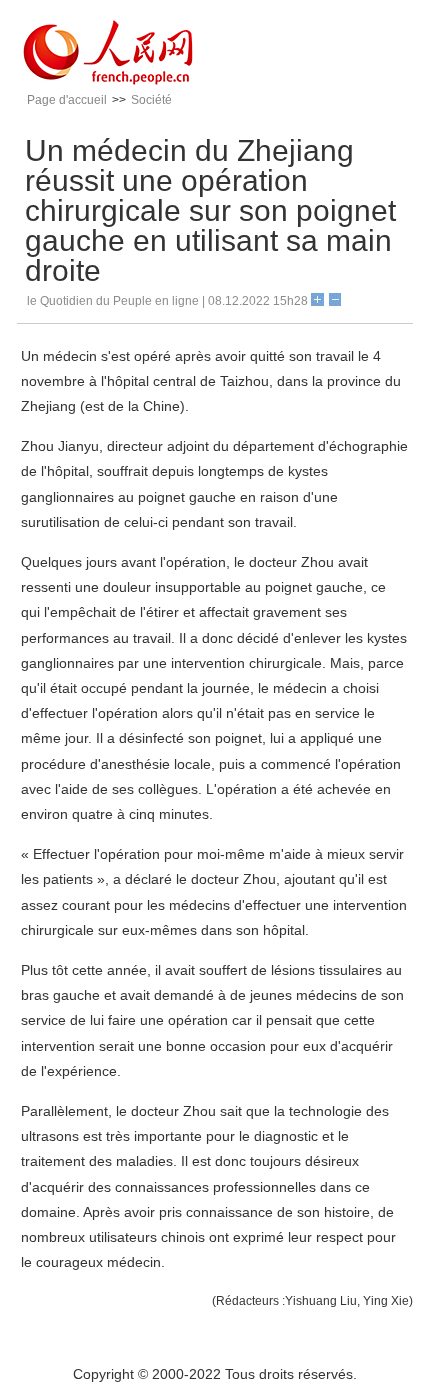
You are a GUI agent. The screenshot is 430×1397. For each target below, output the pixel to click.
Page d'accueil (67, 100)
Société (151, 100)
